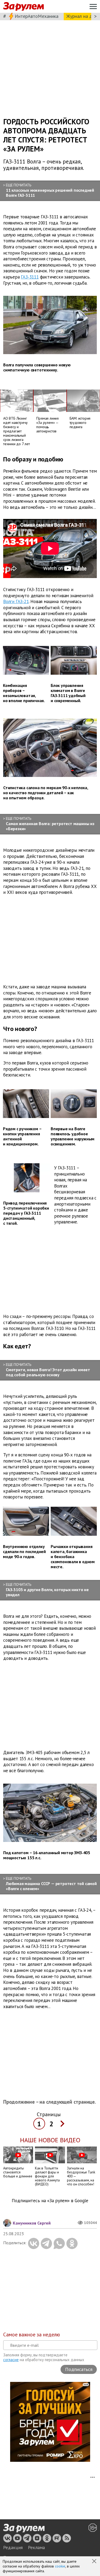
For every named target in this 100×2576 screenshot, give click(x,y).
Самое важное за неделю (32, 2335)
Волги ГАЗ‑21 (16, 601)
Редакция (13, 2548)
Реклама (36, 2548)
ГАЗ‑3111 (30, 277)
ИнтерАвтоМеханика (37, 16)
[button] (95, 2562)
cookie (60, 2566)
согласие (11, 2360)
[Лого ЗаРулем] (23, 7)
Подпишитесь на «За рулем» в (50, 2201)
